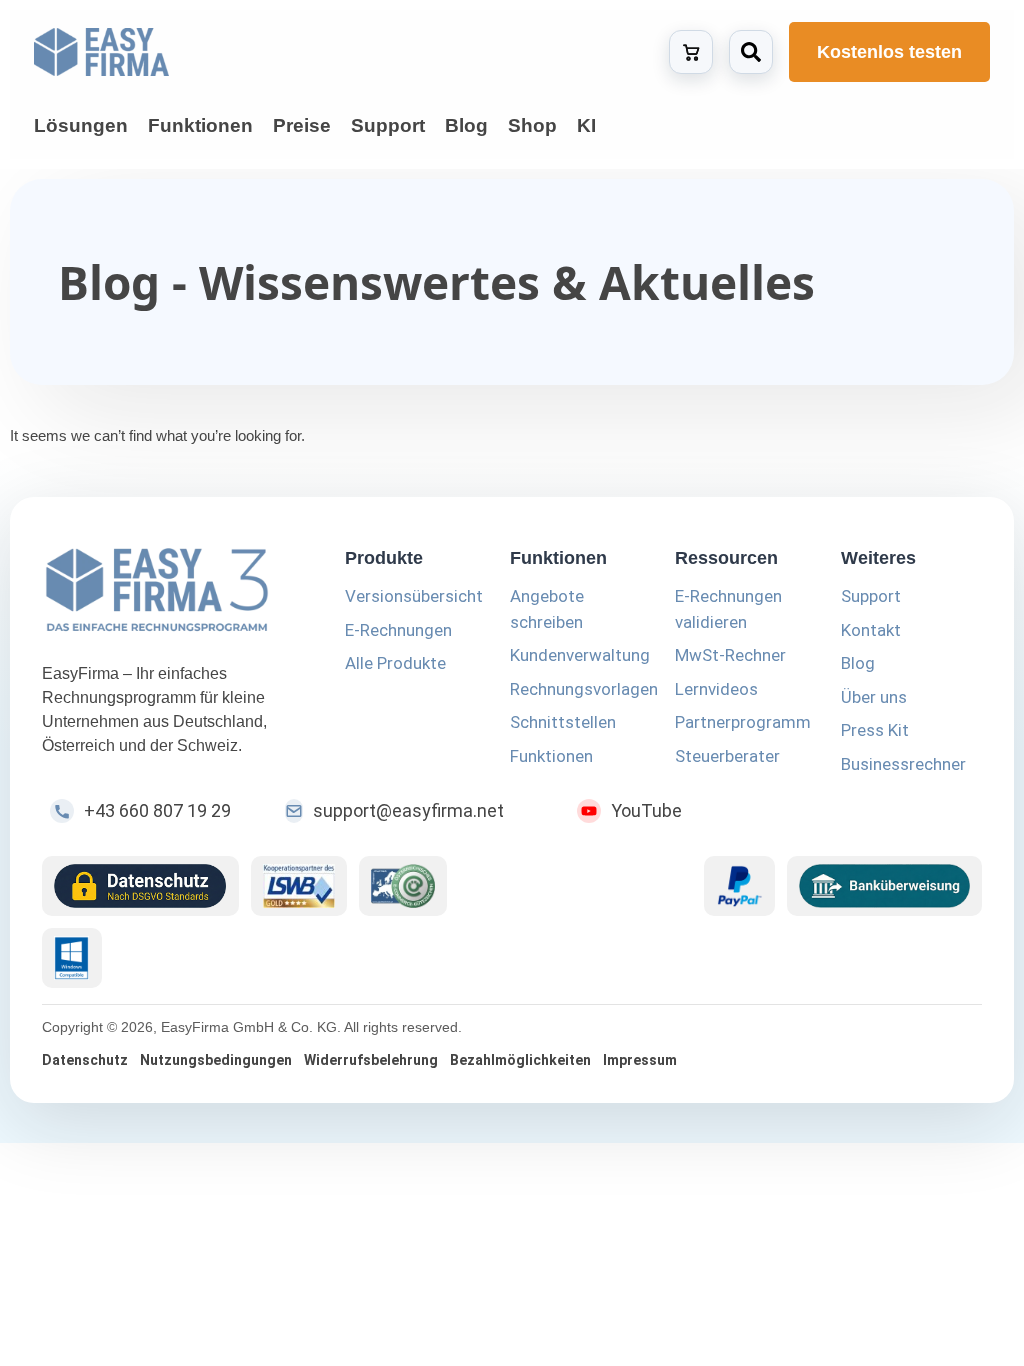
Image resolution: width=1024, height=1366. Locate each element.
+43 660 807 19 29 (157, 810)
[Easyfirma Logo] (169, 593)
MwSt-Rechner (730, 655)
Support (871, 596)
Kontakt (871, 630)
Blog (858, 663)
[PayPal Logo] (739, 886)
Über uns (874, 697)
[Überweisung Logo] (884, 886)
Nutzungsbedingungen (216, 1060)
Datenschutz (85, 1060)
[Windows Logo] (72, 958)
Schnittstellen (563, 722)
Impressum (640, 1060)
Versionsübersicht (414, 596)
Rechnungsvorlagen (584, 689)
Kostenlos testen (889, 52)
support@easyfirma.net (408, 810)
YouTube (646, 810)
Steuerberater (727, 756)
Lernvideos (716, 689)
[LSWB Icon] (299, 886)
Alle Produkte (395, 663)
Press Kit (875, 730)
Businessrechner (903, 764)
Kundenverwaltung (580, 655)
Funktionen (551, 756)
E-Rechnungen (398, 630)
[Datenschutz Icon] (140, 886)
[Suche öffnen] (751, 52)
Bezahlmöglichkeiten (520, 1060)
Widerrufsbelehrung (371, 1060)
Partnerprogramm (743, 722)
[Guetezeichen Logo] (403, 886)
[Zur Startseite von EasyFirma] (101, 52)
